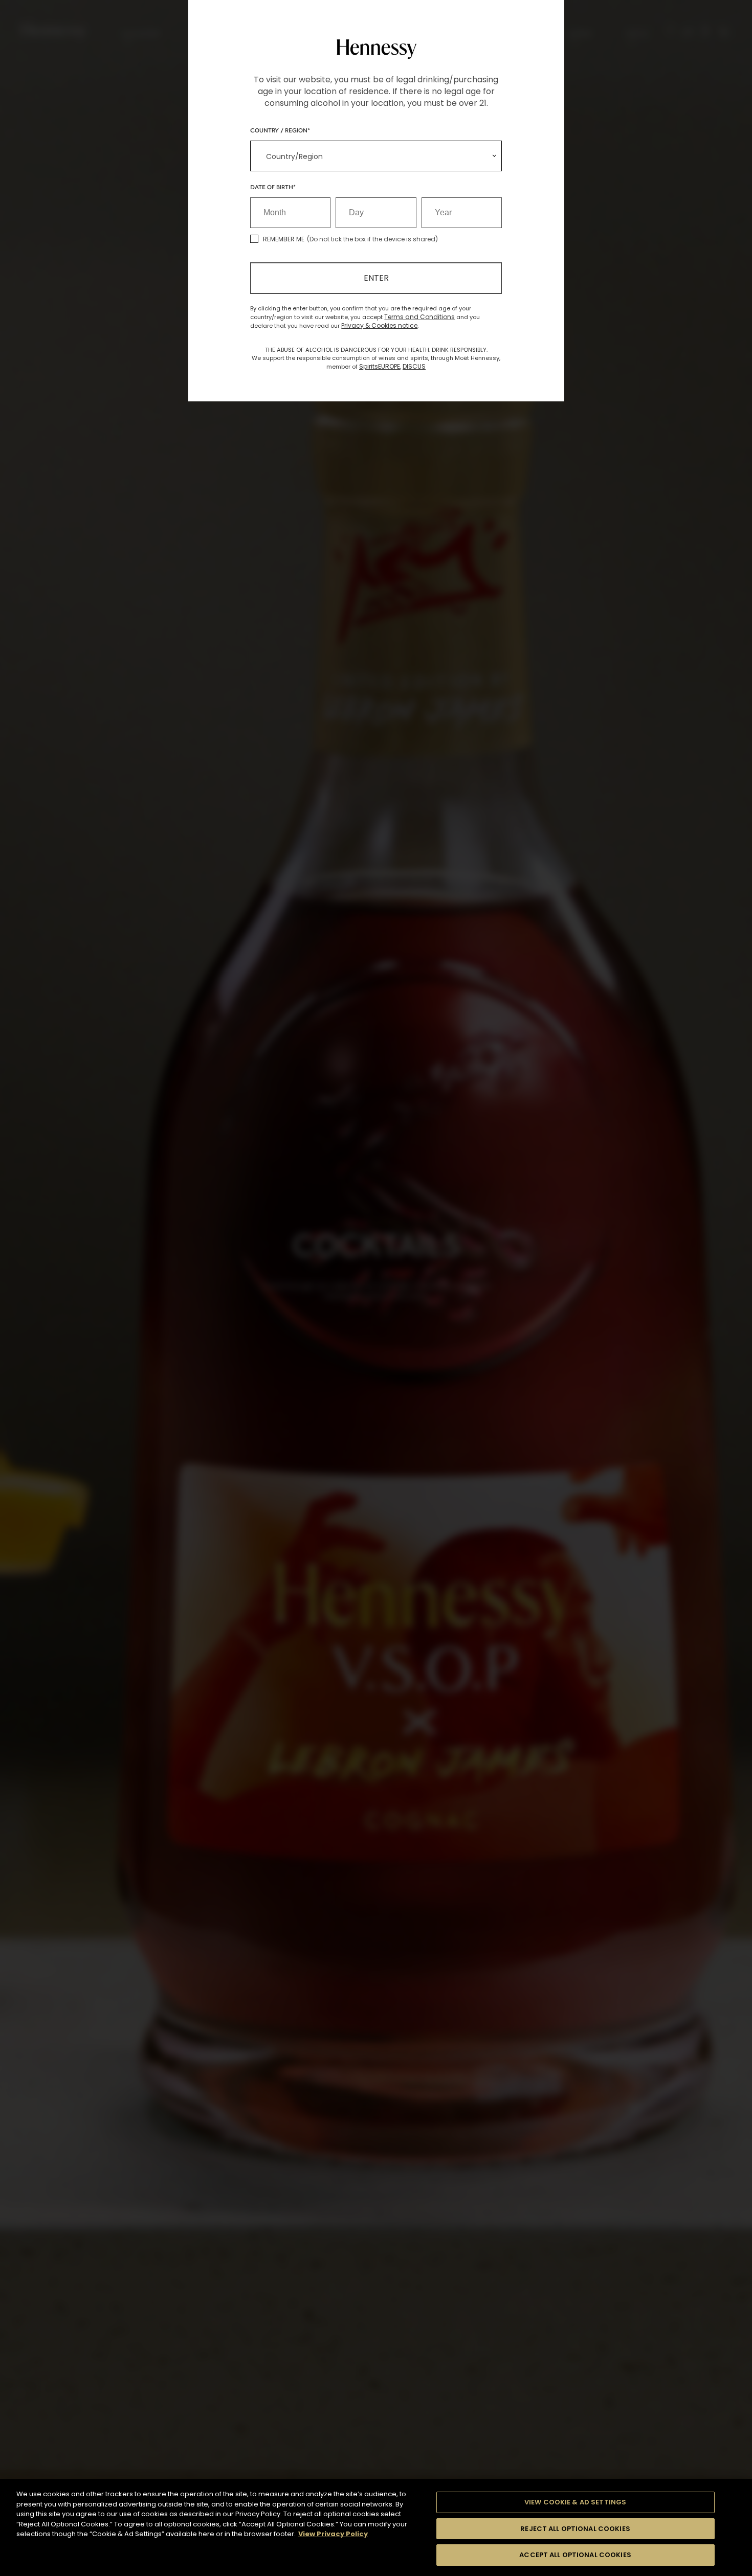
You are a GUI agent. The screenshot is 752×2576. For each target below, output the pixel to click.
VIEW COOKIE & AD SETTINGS (575, 2502)
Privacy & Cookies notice (379, 325)
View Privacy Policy (333, 2534)
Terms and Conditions (419, 317)
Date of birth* (273, 187)
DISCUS (414, 366)
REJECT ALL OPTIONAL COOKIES (575, 2529)
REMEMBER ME (284, 239)
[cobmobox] (376, 156)
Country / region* (280, 130)
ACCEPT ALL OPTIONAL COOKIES (575, 2555)
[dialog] (376, 1288)
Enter (376, 278)
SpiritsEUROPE (380, 366)
